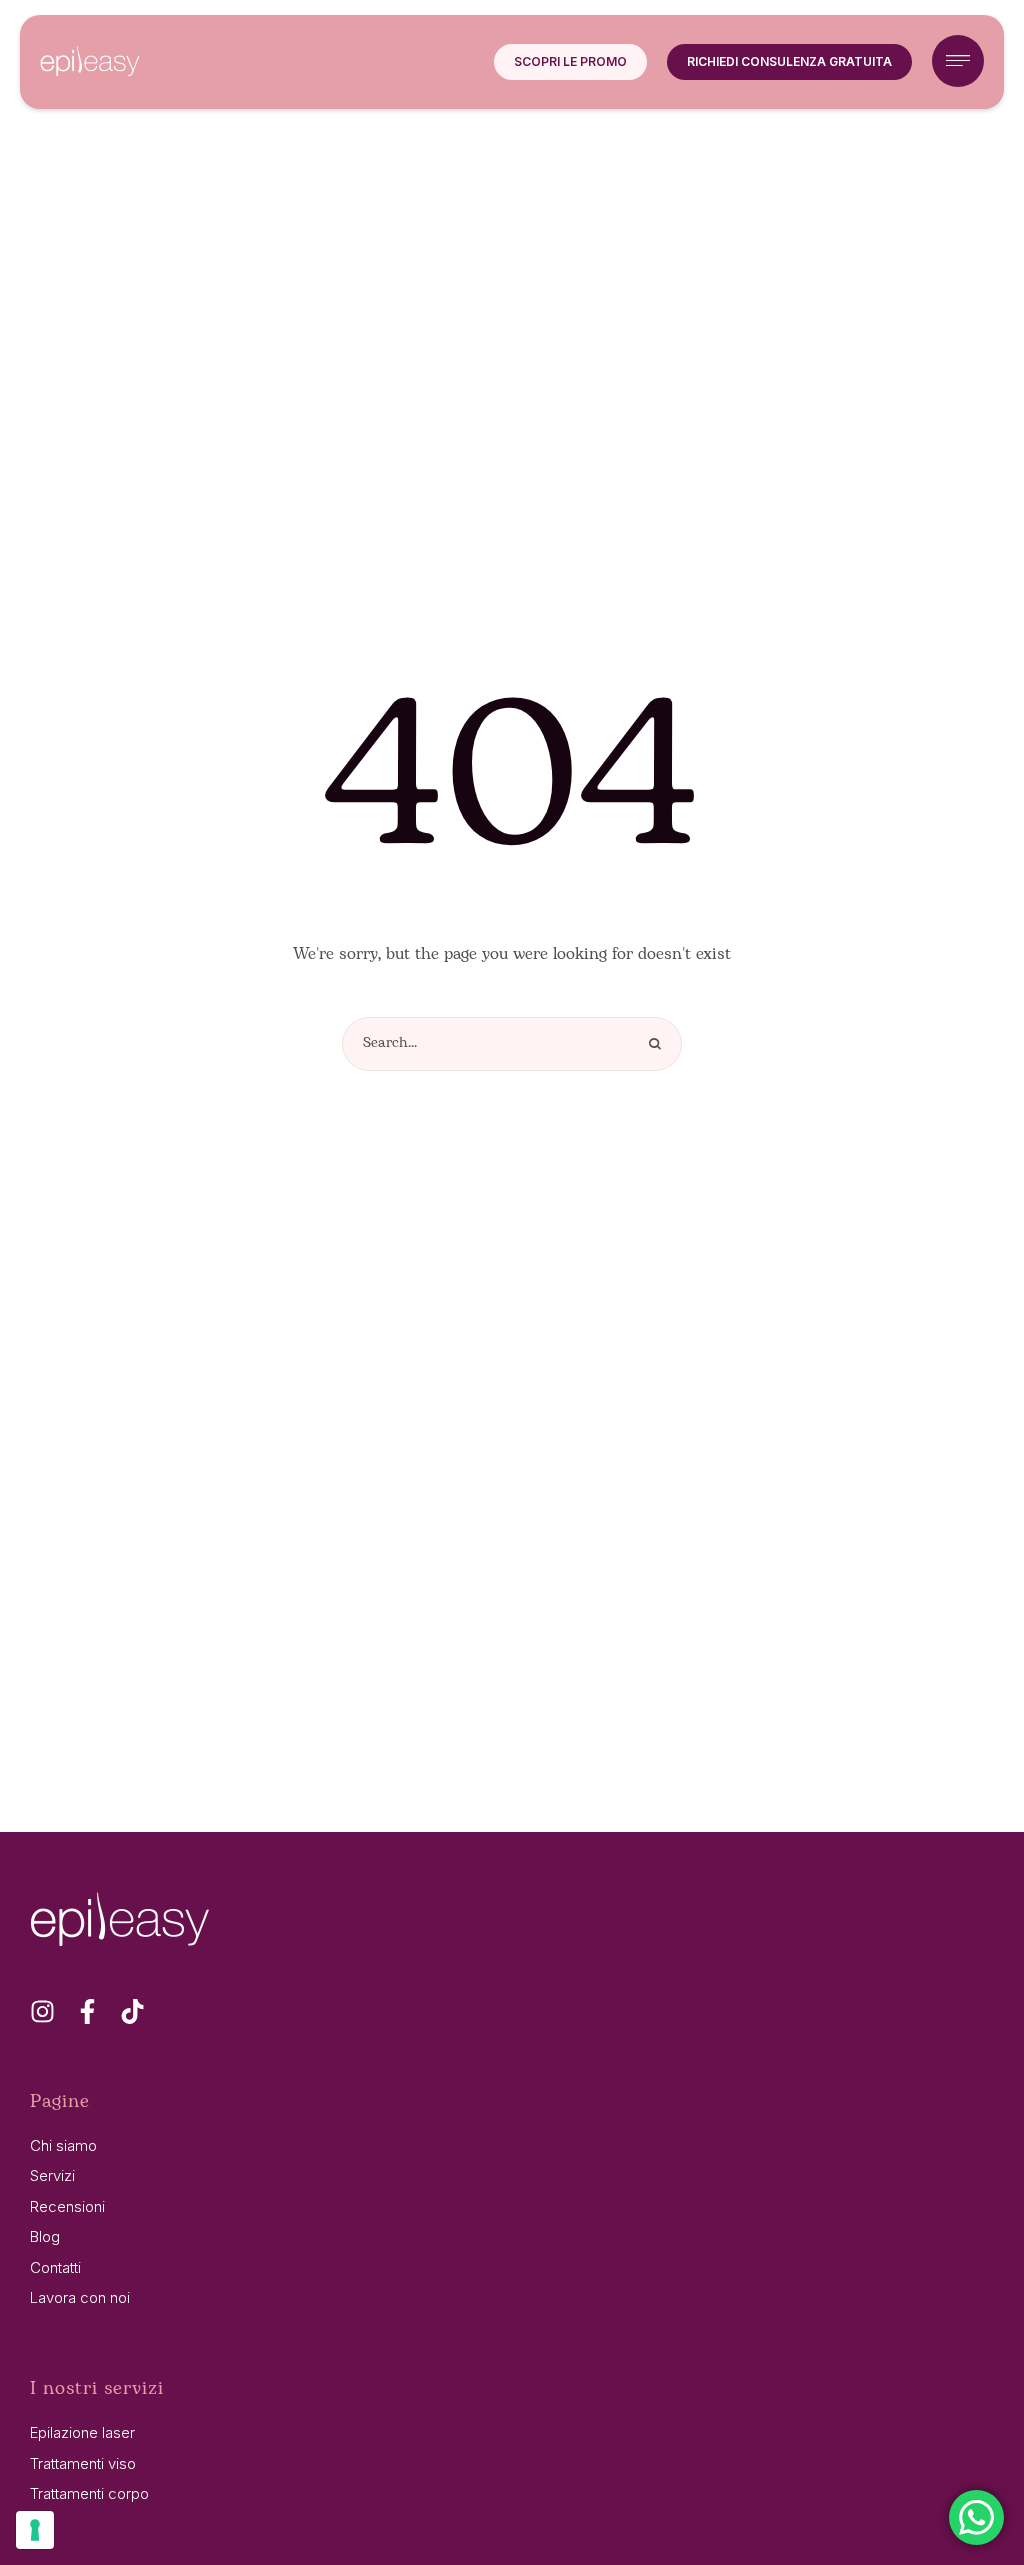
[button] (570, 62)
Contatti (55, 2267)
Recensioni (67, 2206)
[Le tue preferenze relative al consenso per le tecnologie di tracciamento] (35, 2530)
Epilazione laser (82, 2432)
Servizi (52, 2175)
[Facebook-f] (87, 2011)
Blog (45, 2236)
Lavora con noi (80, 2297)
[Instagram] (42, 2011)
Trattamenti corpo (89, 2493)
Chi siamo (63, 2145)
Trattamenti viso (83, 2463)
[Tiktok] (132, 2011)
